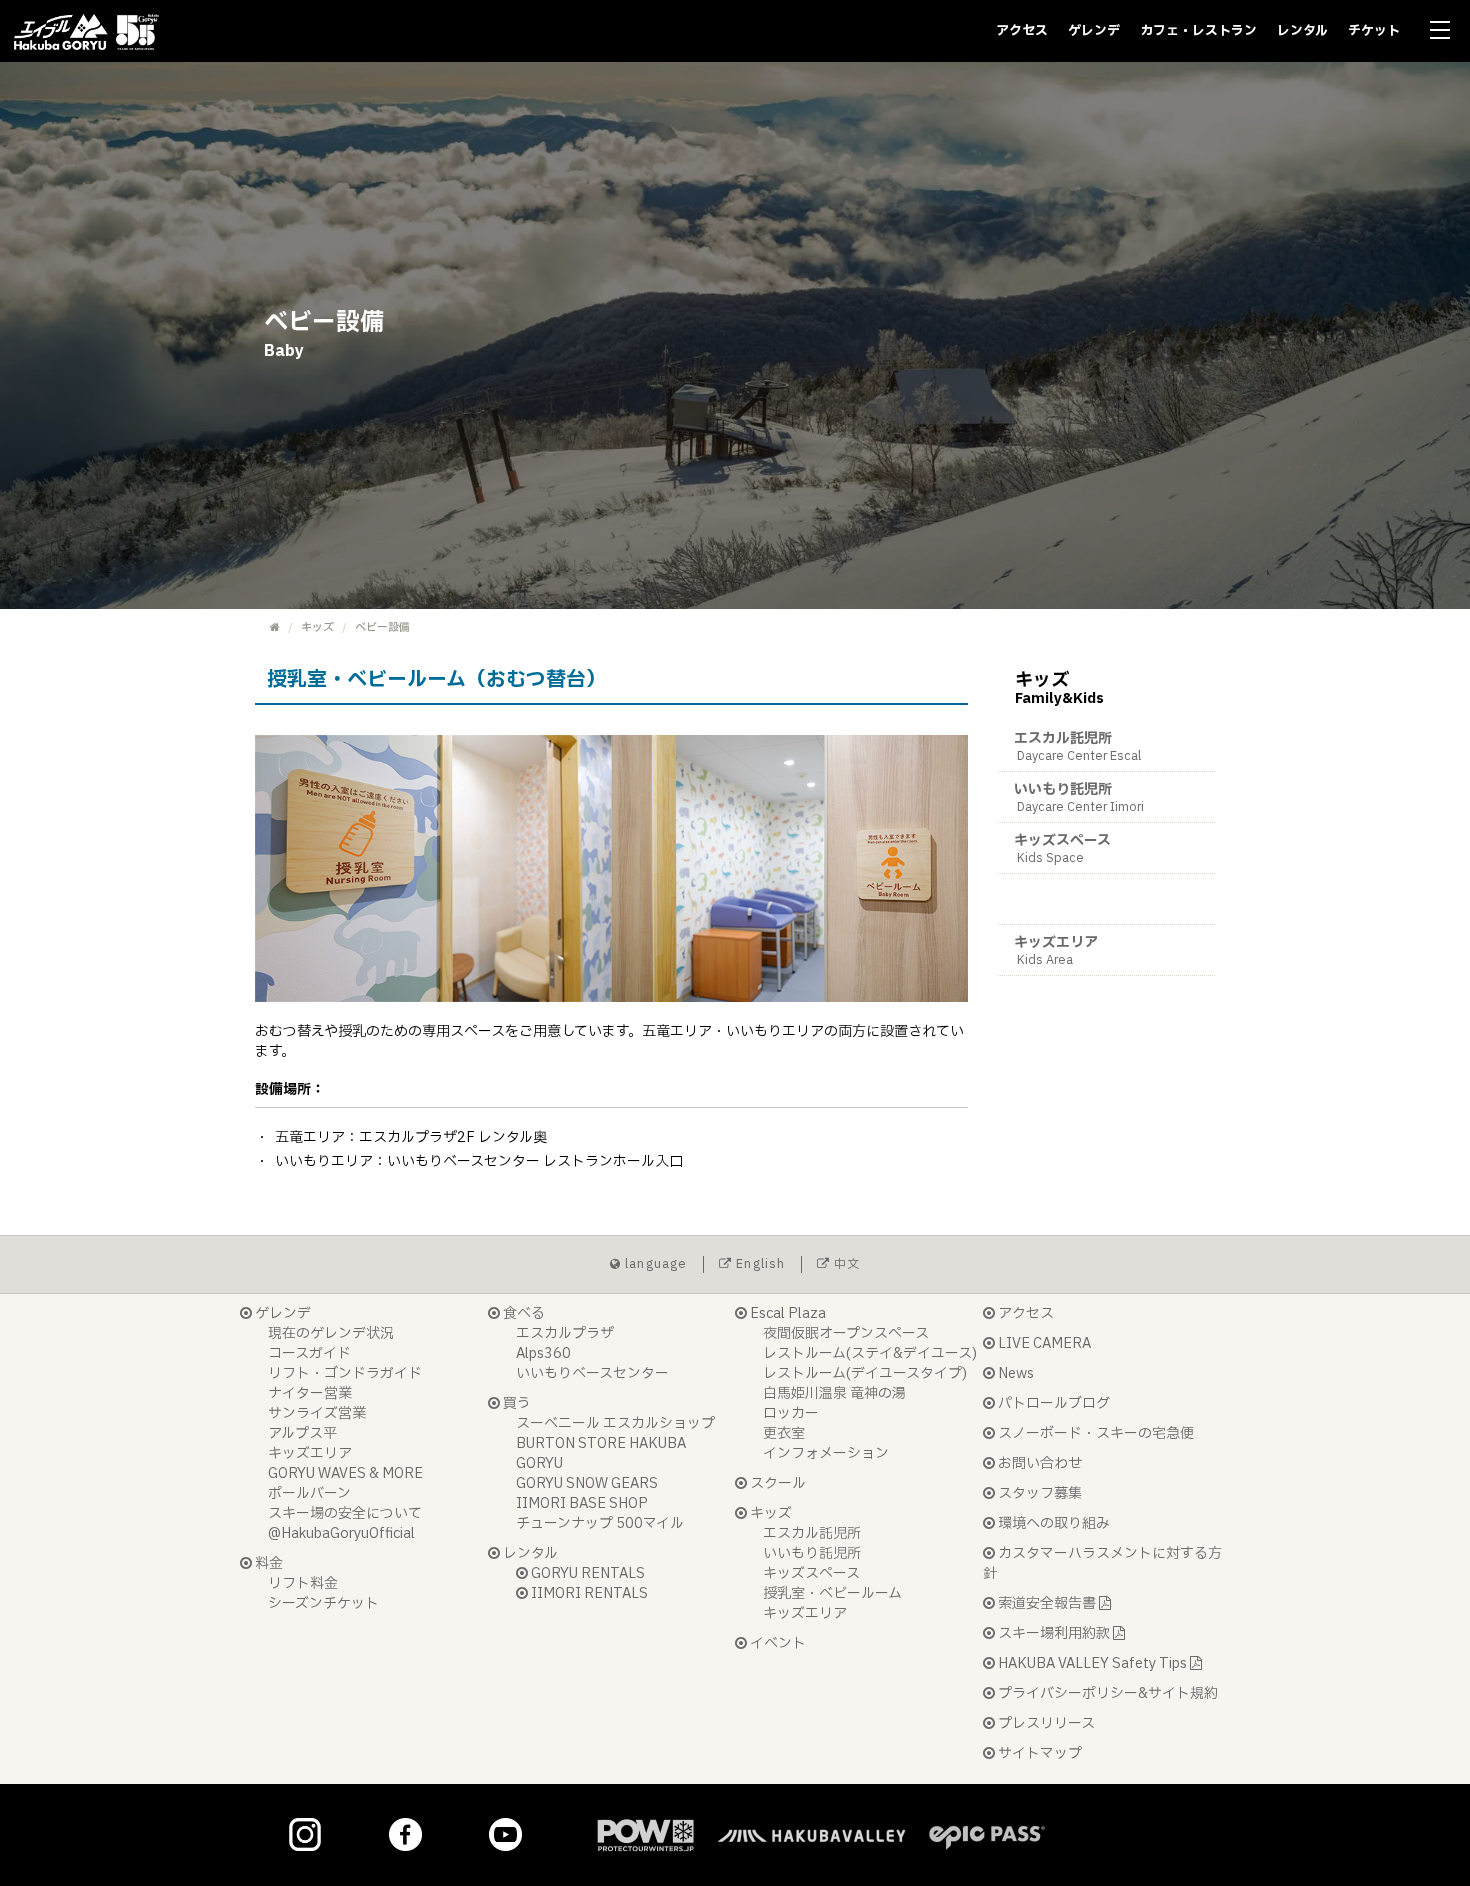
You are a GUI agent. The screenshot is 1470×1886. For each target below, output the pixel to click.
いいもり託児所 (1079, 797)
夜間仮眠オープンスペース (846, 1333)
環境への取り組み (1052, 1523)
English (759, 1264)
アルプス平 (302, 1433)
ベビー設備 (1049, 899)
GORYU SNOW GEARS (587, 1483)
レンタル (1302, 31)
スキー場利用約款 (1054, 1633)
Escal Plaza (786, 1313)
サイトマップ (1038, 1753)
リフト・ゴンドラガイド (345, 1373)
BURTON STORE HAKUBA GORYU (601, 1453)
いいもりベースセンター (592, 1373)
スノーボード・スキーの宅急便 (1094, 1433)
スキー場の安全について (345, 1513)
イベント (776, 1643)
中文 (845, 1264)
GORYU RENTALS (586, 1573)
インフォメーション (826, 1453)
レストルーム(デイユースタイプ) (865, 1373)
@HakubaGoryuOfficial (341, 1533)
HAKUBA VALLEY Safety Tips (1092, 1663)
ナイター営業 (310, 1393)
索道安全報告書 (1047, 1603)
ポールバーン (309, 1493)
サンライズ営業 (317, 1413)
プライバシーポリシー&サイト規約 (1106, 1693)
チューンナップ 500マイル (600, 1523)
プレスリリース (1045, 1723)
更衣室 (784, 1433)
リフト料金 (303, 1583)
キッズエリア (1056, 950)
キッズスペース (1062, 848)
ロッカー (791, 1413)
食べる (522, 1313)
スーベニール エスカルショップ (615, 1423)
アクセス (1022, 31)
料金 (267, 1563)
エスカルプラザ (565, 1333)
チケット (1374, 31)
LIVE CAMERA (1043, 1343)
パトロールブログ (1052, 1403)
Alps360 (543, 1353)
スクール (776, 1483)
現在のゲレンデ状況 (331, 1333)
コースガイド (309, 1353)
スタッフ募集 (1038, 1493)
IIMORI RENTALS (588, 1593)
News (1014, 1373)
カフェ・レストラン (1198, 31)
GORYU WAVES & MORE (345, 1473)
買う (515, 1403)
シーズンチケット (323, 1603)
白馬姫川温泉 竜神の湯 (834, 1393)
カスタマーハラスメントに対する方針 (1102, 1563)
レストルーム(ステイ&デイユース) (870, 1353)
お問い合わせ (1038, 1463)
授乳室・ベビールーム (832, 1593)
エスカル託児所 (1077, 746)
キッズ (317, 627)
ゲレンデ (1094, 31)
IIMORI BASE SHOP (582, 1503)
